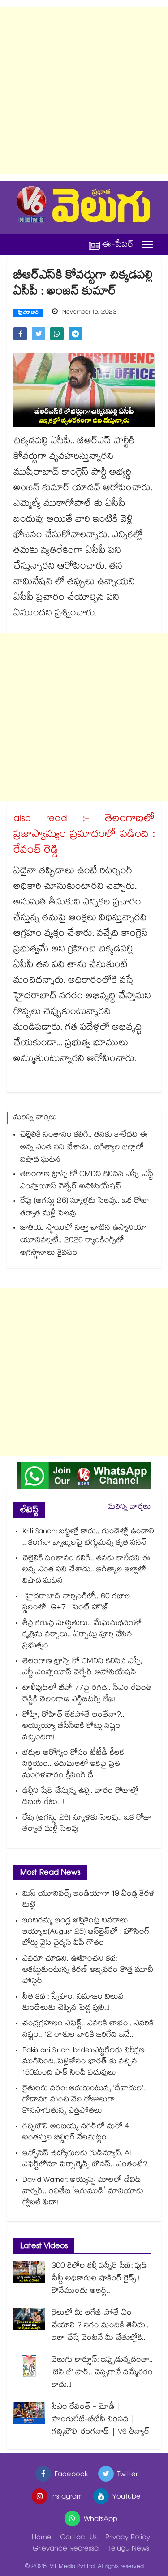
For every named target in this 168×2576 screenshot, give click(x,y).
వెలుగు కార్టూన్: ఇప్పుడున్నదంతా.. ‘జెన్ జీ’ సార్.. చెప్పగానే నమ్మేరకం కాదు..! (102, 2373)
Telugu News (129, 2549)
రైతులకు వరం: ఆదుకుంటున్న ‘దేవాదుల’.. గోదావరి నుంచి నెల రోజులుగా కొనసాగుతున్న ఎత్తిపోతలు (85, 2100)
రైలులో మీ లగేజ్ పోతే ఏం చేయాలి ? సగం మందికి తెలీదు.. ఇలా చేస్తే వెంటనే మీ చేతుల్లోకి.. (100, 2326)
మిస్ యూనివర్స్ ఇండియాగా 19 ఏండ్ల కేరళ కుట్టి (88, 1900)
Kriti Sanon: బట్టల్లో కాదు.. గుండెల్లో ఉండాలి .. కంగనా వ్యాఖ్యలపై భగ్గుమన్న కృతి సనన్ (88, 1538)
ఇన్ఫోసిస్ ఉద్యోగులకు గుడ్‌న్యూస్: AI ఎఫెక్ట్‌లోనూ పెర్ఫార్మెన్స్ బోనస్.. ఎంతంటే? (85, 2160)
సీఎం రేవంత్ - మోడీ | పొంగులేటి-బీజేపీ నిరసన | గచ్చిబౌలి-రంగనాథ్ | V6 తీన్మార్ (101, 2420)
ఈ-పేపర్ (118, 245)
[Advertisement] (84, 91)
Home (42, 2538)
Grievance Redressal (66, 2549)
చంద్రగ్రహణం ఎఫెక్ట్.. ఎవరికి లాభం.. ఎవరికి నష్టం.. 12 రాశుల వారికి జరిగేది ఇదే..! (88, 2030)
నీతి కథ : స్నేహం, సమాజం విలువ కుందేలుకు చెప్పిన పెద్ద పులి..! (73, 2003)
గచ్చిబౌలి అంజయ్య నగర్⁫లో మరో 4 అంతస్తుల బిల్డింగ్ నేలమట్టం (76, 2133)
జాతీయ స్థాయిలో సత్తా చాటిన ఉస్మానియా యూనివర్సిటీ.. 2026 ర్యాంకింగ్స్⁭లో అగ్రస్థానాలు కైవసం (83, 1241)
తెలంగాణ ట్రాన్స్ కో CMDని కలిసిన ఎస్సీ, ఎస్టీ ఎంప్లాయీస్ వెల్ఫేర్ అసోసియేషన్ (87, 1181)
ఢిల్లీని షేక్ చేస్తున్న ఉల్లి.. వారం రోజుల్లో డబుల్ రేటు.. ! (80, 1797)
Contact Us (78, 2538)
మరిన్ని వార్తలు (129, 1508)
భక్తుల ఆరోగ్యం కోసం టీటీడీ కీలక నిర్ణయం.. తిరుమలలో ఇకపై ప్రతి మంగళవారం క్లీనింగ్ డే (73, 1765)
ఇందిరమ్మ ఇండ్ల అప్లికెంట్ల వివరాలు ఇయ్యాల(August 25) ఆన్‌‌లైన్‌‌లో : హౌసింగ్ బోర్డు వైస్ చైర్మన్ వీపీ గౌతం (86, 1933)
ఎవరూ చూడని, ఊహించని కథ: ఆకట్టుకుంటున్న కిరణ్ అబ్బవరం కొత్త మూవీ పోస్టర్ (88, 1971)
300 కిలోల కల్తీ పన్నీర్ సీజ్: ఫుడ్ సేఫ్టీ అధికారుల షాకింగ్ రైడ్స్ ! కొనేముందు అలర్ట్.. (99, 2279)
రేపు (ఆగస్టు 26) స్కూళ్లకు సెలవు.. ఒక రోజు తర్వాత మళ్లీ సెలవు (85, 1208)
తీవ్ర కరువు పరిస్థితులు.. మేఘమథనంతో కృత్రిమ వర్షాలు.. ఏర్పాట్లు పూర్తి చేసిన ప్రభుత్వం (82, 1635)
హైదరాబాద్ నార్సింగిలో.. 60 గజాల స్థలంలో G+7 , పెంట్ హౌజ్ (76, 1603)
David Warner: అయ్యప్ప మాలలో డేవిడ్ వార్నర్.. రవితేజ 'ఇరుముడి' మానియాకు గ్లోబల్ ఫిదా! (83, 2192)
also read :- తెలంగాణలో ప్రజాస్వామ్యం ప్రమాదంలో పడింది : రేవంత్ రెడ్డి (84, 836)
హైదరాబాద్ (28, 313)
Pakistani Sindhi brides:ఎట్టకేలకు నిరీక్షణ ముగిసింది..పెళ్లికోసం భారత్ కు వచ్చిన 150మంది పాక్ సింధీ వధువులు (84, 2062)
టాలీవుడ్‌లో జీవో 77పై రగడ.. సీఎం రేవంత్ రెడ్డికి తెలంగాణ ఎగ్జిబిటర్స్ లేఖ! (87, 1694)
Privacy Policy (128, 2538)
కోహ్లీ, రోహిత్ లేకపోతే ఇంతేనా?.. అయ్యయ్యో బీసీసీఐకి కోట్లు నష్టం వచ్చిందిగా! (73, 1727)
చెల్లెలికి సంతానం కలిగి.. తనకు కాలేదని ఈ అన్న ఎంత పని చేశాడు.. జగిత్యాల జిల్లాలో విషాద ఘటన (84, 1148)
